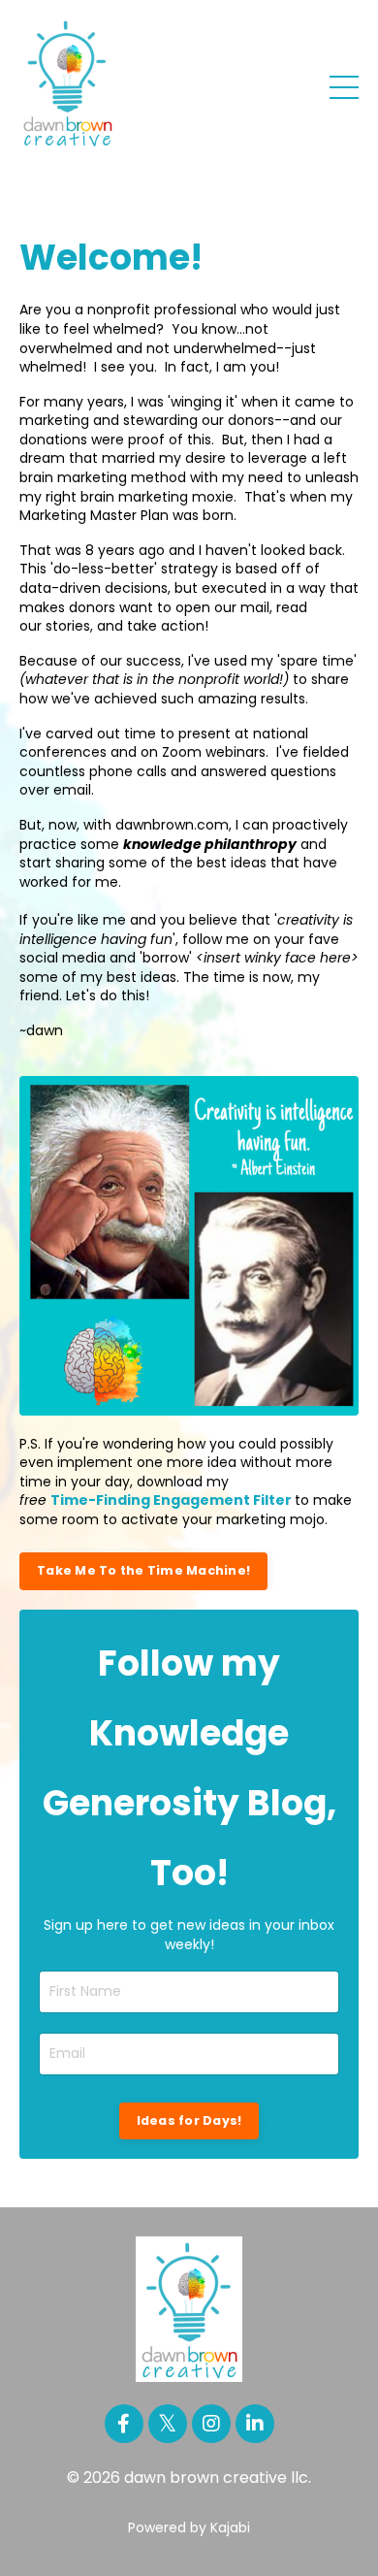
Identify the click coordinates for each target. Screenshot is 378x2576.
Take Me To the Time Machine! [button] (143, 1570)
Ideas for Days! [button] (189, 2120)
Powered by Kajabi (189, 2527)
